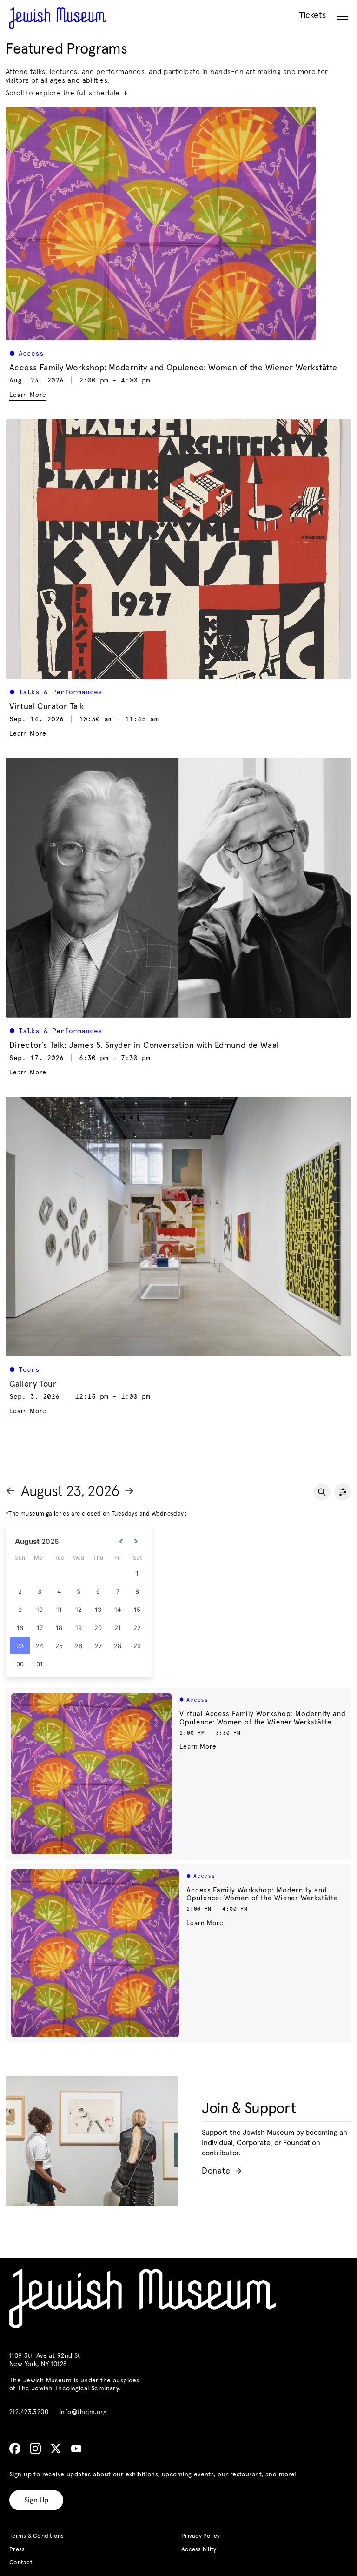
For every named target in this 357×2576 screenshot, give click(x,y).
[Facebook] (15, 2449)
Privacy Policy (201, 2536)
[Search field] (322, 1492)
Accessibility (199, 2550)
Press (17, 2550)
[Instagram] (35, 2449)
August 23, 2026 (70, 1492)
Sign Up (36, 2500)
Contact (21, 2563)
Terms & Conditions (37, 2536)
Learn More (198, 1747)
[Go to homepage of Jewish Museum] (58, 18)
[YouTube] (76, 2449)
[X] (56, 2449)
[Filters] (343, 1492)
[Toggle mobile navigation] (342, 17)
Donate (221, 2171)
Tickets (312, 16)
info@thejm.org (83, 2412)
